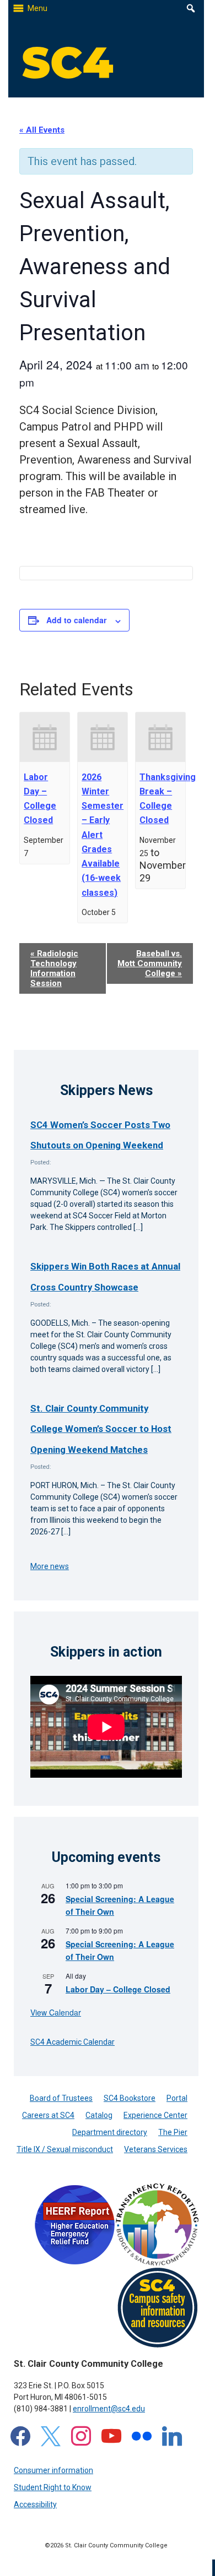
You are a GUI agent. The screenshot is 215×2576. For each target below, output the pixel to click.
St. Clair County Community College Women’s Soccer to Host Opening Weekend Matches (101, 1429)
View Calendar (56, 2012)
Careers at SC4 (48, 2115)
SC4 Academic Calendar (72, 2042)
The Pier (173, 2132)
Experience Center (155, 2115)
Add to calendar (76, 620)
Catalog (99, 2115)
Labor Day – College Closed (118, 1989)
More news (50, 1566)
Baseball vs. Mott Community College (150, 963)
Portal (177, 2098)
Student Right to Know (53, 2487)
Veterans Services (156, 2149)
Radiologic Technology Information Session (54, 968)
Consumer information (53, 2470)
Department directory (110, 2132)
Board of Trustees (61, 2098)
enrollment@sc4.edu (109, 2409)
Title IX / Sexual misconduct (65, 2149)
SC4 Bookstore (130, 2098)
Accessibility (35, 2504)
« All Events (42, 130)
